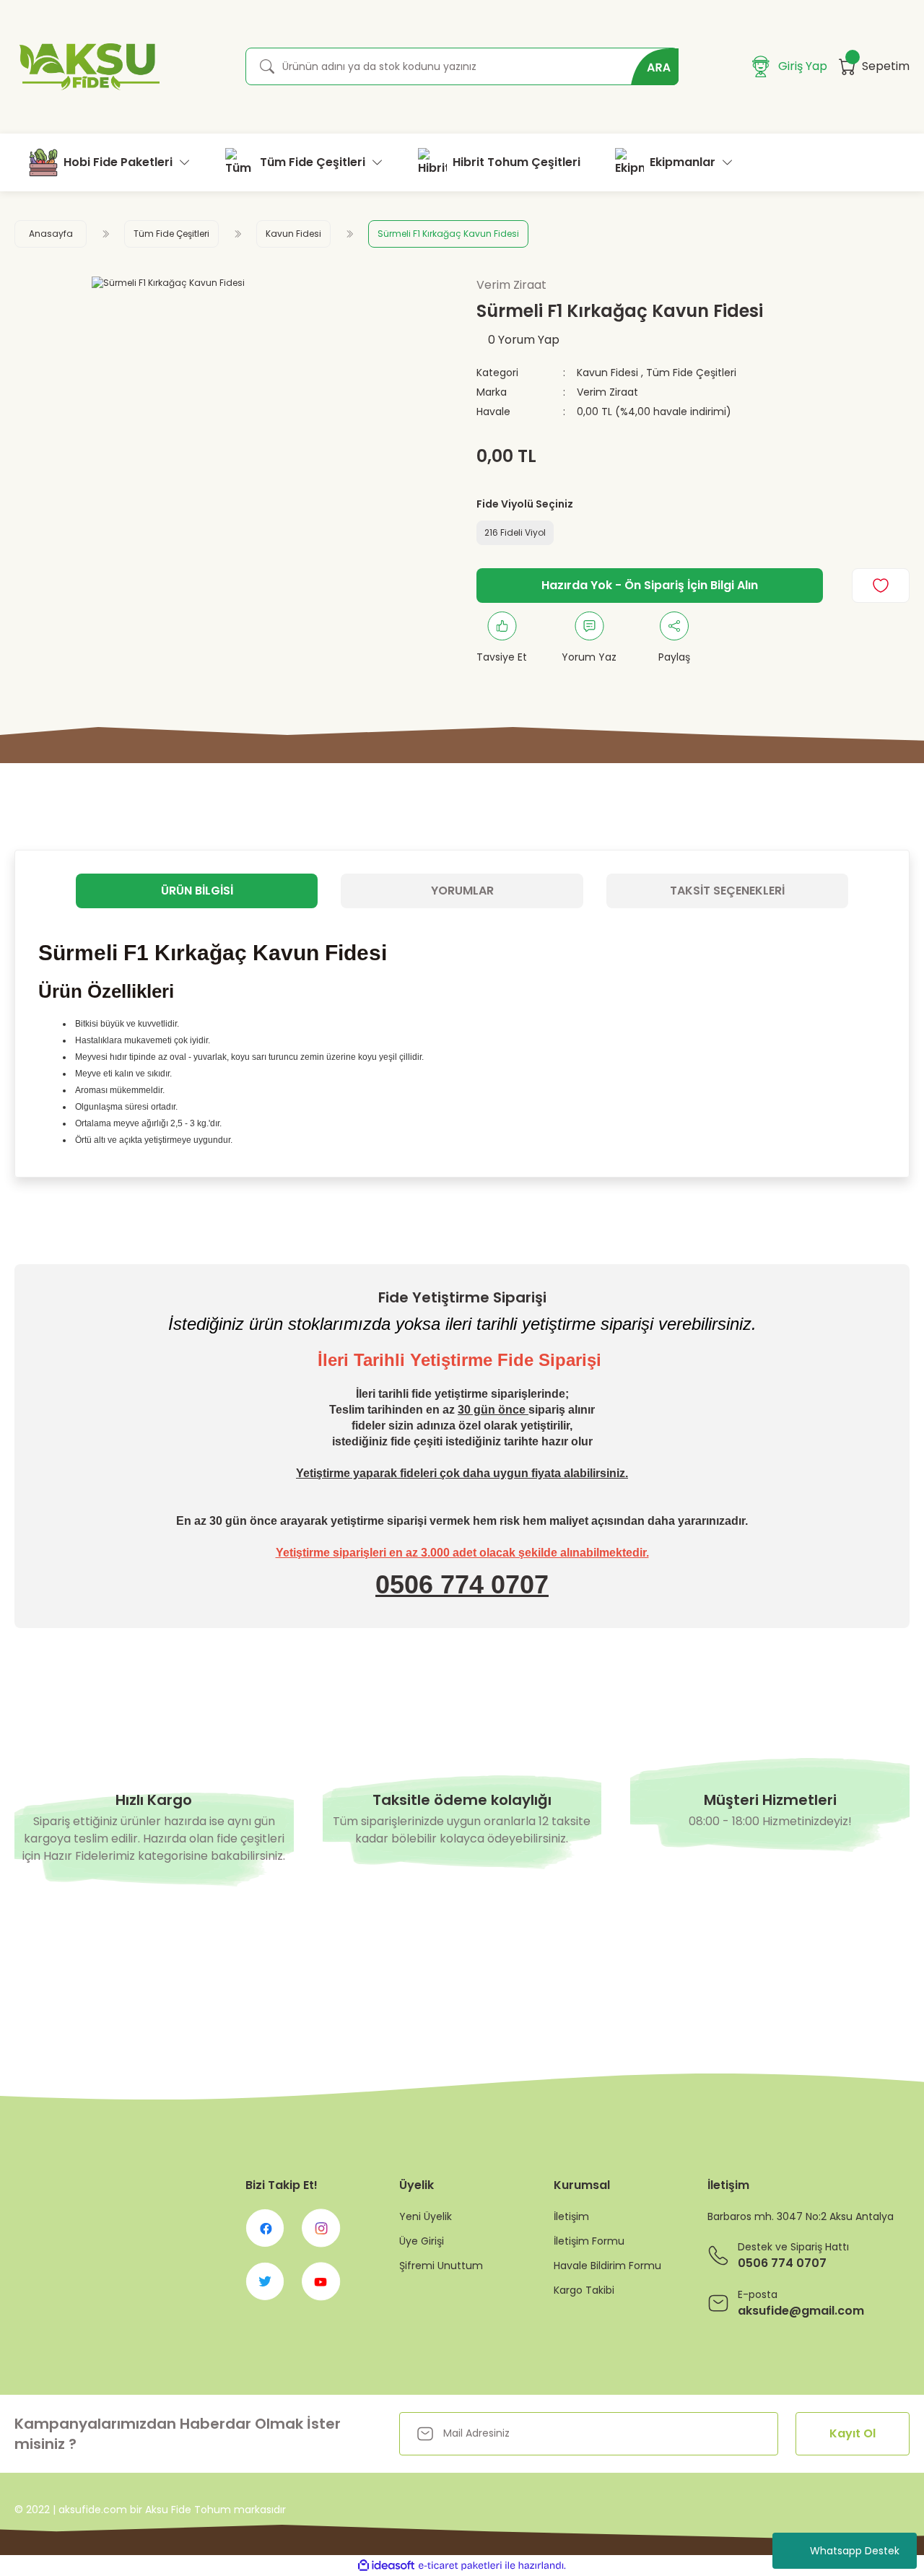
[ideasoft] (386, 2566)
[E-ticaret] (460, 2566)
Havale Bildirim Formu (607, 2266)
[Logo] (87, 67)
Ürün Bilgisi (197, 891)
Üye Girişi (422, 2241)
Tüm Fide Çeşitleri (691, 373)
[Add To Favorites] (881, 586)
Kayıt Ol (853, 2433)
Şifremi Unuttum (441, 2266)
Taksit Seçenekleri (727, 891)
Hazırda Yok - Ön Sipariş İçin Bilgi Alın (650, 585)
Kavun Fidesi (607, 373)
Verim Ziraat (607, 392)
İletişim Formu (589, 2241)
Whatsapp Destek (855, 2551)
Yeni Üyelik (426, 2216)
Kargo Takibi (584, 2290)
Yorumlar (462, 891)
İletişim (571, 2216)
